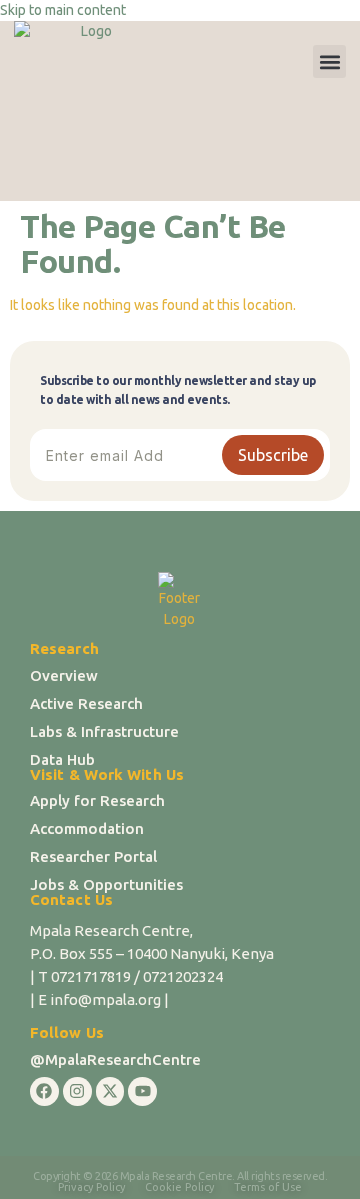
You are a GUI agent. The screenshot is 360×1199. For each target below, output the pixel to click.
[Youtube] (142, 1091)
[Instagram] (77, 1091)
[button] (329, 61)
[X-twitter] (110, 1091)
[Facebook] (44, 1091)
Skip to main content (63, 10)
